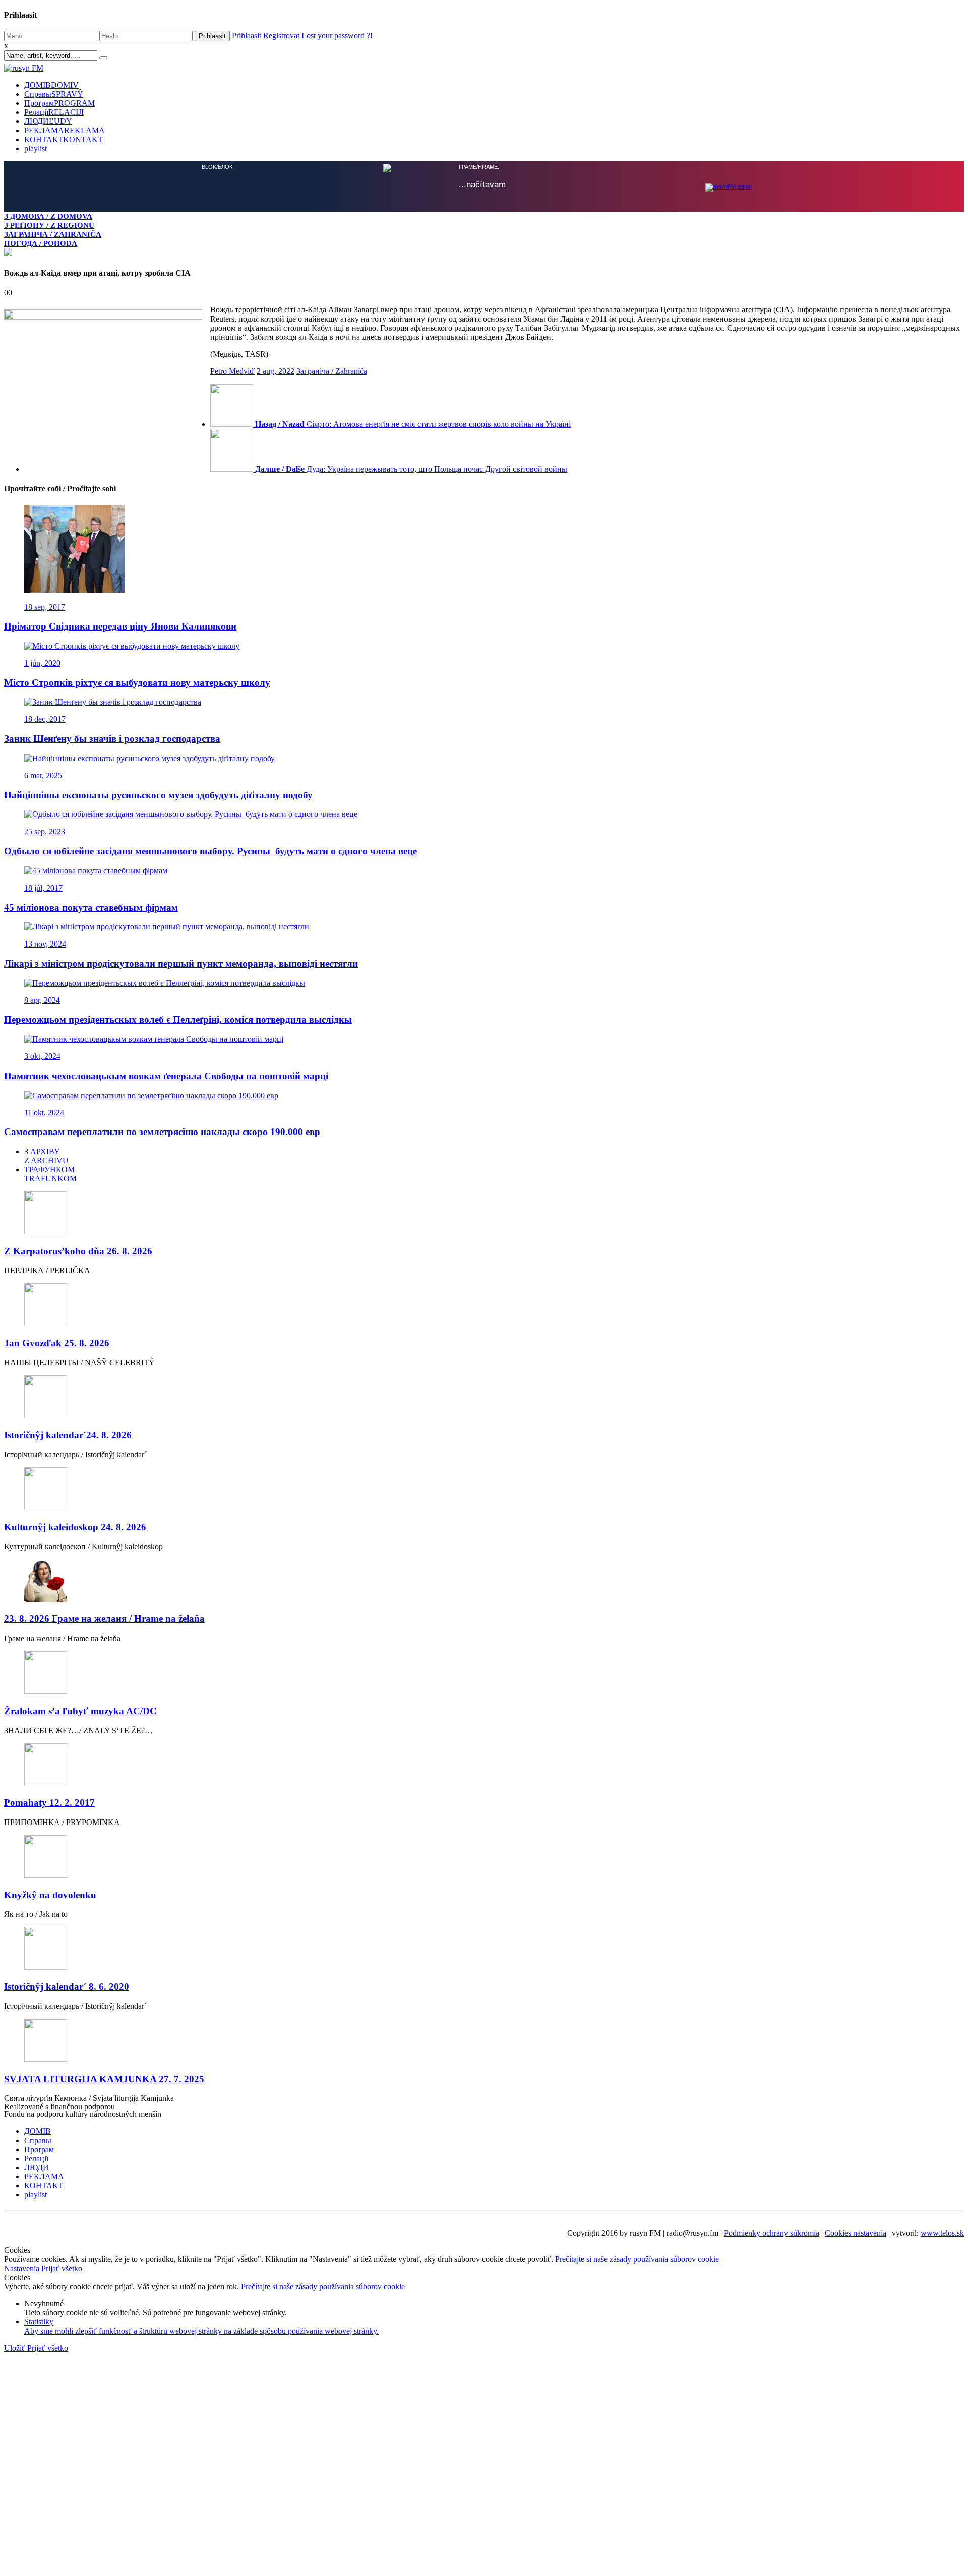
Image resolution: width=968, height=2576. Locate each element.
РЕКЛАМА (65, 130)
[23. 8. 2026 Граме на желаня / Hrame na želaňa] (484, 1582)
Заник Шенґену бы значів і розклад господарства (112, 739)
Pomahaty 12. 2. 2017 (49, 1803)
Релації (54, 112)
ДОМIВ (51, 85)
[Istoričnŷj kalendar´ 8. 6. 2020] (484, 1949)
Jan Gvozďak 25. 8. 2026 (57, 1343)
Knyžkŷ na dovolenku (50, 1895)
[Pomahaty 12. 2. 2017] (484, 1766)
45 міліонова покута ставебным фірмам (91, 907)
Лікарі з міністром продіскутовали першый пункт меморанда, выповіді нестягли (181, 963)
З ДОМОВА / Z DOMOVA (48, 216)
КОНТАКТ (64, 139)
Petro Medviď (232, 371)
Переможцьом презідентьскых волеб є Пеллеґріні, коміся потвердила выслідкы (178, 1019)
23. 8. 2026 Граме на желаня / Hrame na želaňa (104, 1619)
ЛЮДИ (48, 121)
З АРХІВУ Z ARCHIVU (46, 1156)
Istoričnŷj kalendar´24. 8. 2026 (68, 1435)
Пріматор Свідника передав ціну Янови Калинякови (120, 626)
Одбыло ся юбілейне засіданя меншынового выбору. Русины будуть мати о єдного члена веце (210, 851)
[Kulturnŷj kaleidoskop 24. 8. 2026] (484, 1490)
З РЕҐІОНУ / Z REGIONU (49, 225)
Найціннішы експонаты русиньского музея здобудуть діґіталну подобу (158, 795)
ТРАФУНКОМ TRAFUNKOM (50, 1174)
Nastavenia (23, 2268)
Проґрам (59, 103)
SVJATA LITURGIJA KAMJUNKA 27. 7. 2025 (104, 2079)
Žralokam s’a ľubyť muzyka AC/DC (80, 1711)
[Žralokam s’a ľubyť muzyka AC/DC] (484, 1674)
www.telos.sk (942, 2233)
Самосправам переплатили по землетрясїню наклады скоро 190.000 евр (162, 1132)
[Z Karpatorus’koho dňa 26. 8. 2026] (484, 1214)
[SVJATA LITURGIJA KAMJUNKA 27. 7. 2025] (484, 2041)
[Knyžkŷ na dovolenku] (484, 1858)
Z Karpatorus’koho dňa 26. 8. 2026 (78, 1251)
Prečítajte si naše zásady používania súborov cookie (637, 2259)
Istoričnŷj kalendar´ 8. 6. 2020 (67, 1987)
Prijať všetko (62, 2268)
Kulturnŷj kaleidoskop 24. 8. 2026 (75, 1527)
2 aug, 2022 (276, 371)
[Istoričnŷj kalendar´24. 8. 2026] (484, 1398)
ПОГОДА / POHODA (41, 243)
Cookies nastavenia (856, 2233)
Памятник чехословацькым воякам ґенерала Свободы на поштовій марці (166, 1076)
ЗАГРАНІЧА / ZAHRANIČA (53, 234)
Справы (54, 94)
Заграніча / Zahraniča (332, 371)
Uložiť (16, 2348)
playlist (36, 148)
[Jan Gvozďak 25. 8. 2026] (484, 1306)
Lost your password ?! (337, 36)
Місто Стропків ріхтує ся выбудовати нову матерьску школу (137, 683)
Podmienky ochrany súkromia (772, 2233)
